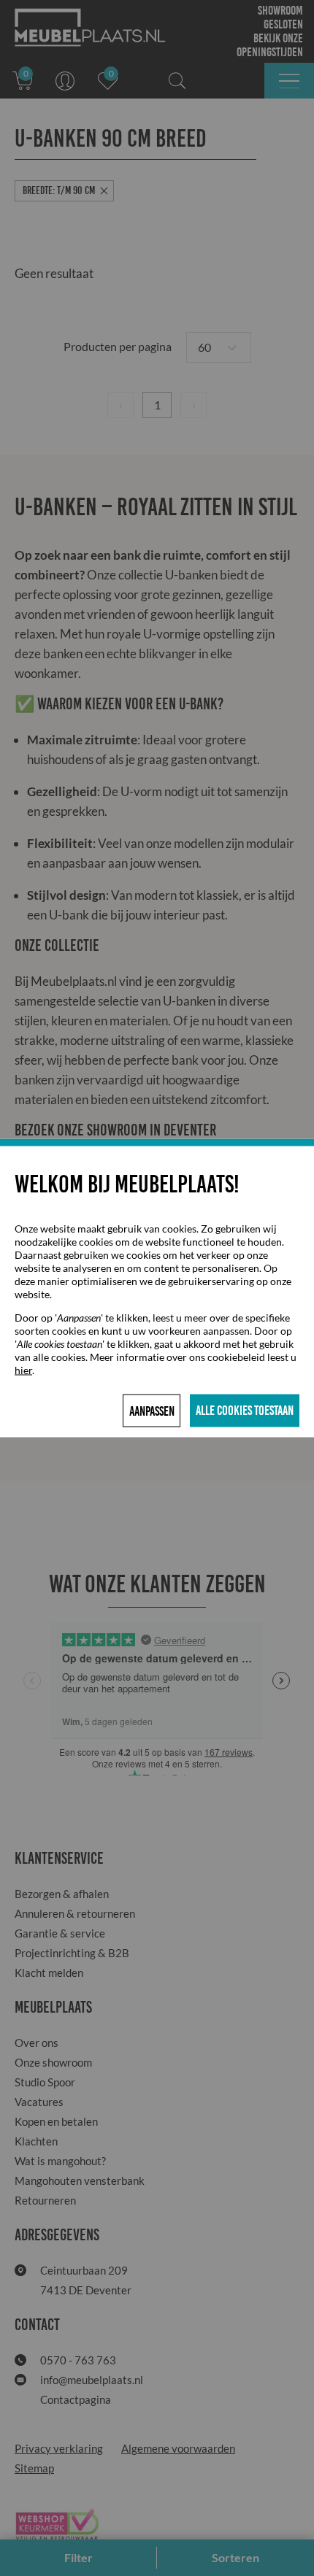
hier (23, 1370)
